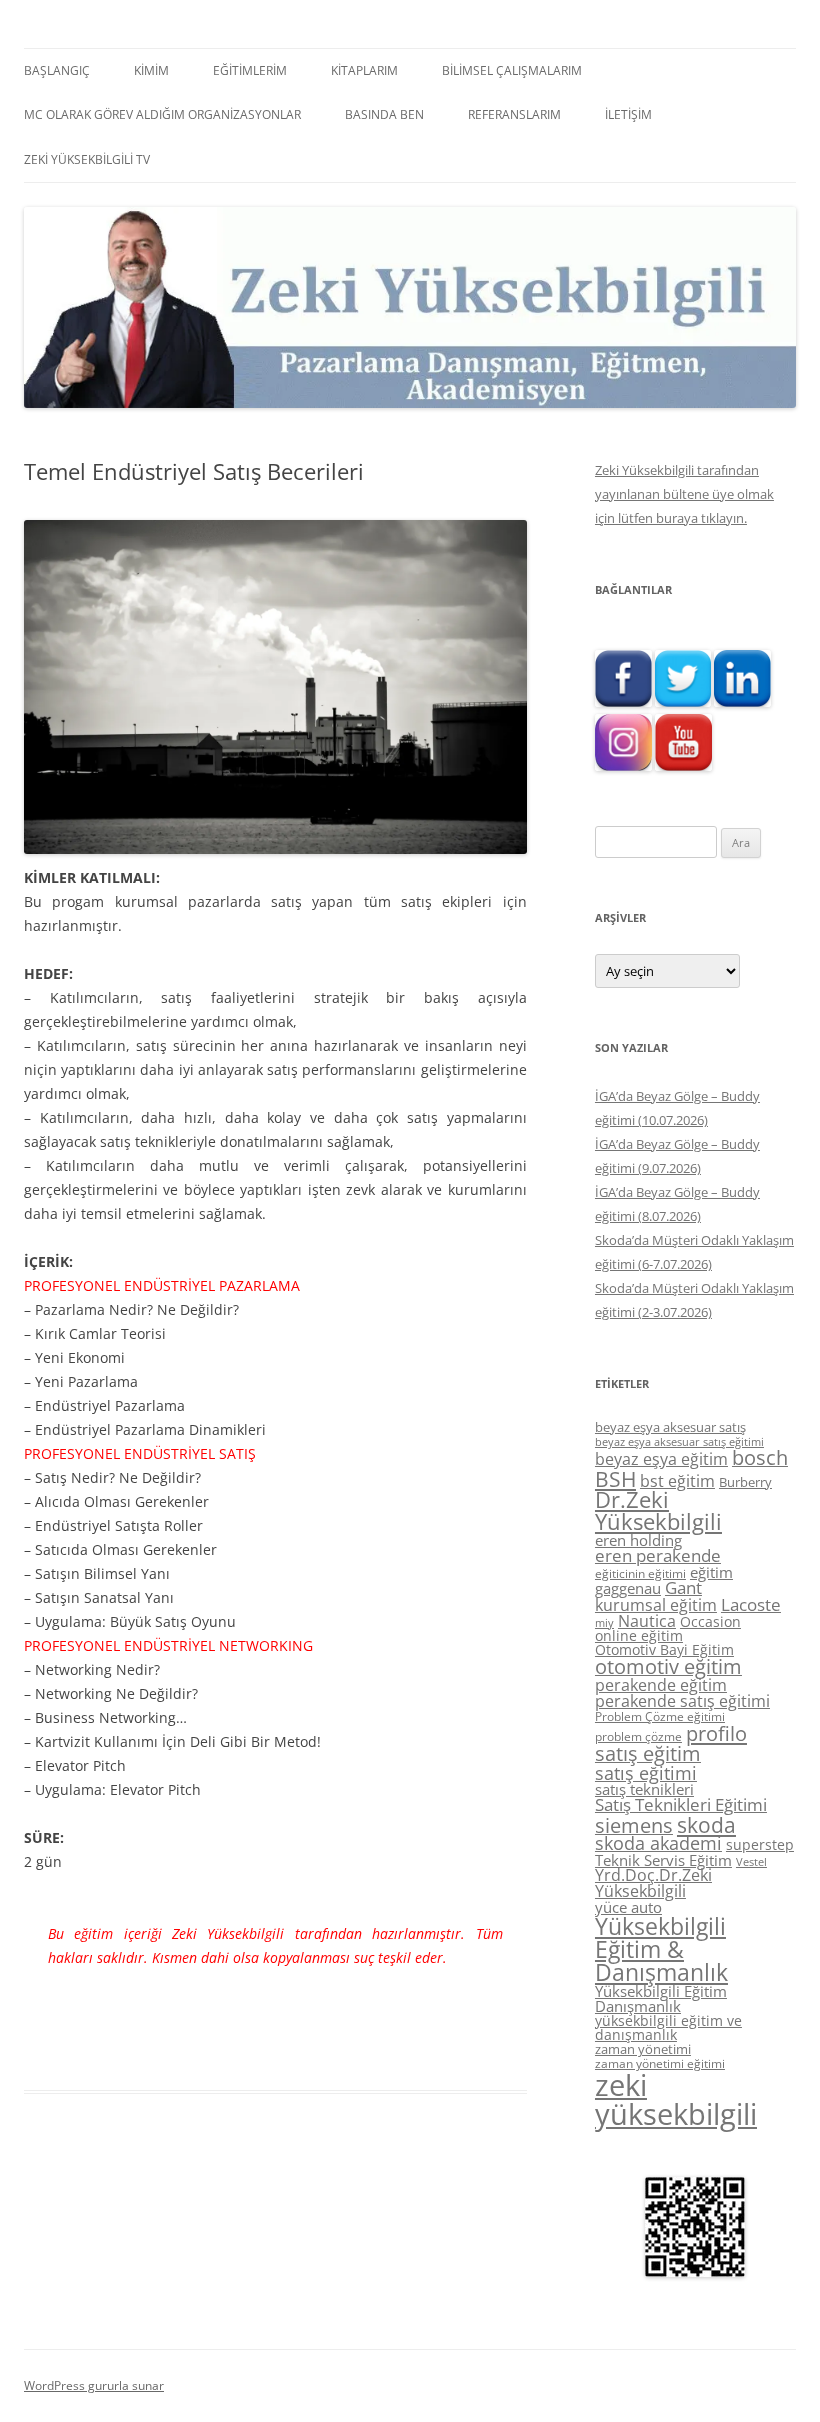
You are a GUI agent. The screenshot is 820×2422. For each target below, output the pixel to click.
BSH (615, 1478)
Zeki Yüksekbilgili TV (87, 159)
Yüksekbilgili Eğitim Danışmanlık (661, 1998)
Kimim (151, 70)
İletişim (628, 114)
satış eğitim (648, 1753)
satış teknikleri (644, 1789)
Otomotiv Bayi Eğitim (664, 1649)
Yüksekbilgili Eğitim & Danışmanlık (661, 1949)
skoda (706, 1824)
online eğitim (639, 1635)
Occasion (710, 1621)
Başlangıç (57, 70)
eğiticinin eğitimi (640, 1573)
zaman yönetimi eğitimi (660, 2063)
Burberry (745, 1482)
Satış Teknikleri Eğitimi (681, 1804)
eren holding (638, 1540)
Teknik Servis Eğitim (663, 1860)
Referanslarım (514, 114)
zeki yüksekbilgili (676, 2099)
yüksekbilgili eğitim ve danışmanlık (668, 2027)
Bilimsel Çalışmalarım (512, 70)
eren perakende (658, 1555)
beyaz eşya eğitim (661, 1459)
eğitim (711, 1572)
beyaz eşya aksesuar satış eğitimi (679, 1441)
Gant (683, 1587)
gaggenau (628, 1588)
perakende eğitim (661, 1685)
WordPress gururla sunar (94, 2385)
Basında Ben (384, 114)
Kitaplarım (364, 70)
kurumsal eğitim (656, 1605)
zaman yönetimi (643, 2049)
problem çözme (638, 1736)
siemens (634, 1825)
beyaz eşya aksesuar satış (670, 1427)
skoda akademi (658, 1843)
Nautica (647, 1621)
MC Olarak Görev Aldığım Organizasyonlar (162, 114)
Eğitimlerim (250, 70)
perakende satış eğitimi (682, 1701)
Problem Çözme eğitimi (660, 1716)
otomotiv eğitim (668, 1666)
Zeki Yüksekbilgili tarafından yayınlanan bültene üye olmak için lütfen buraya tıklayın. (684, 494)
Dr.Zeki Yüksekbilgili (658, 1510)
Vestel (751, 1862)
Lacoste (751, 1604)
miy (604, 1623)
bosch (760, 1457)
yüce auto (628, 1907)
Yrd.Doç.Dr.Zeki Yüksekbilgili (653, 1883)
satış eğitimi (646, 1773)
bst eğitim (677, 1481)
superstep (760, 1844)
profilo (716, 1733)
